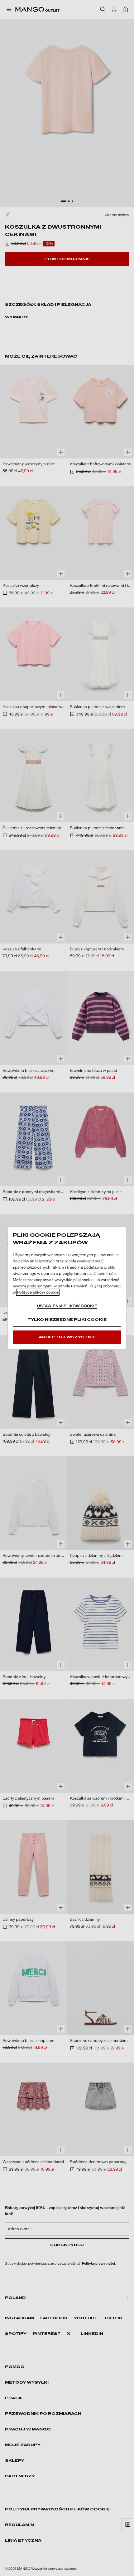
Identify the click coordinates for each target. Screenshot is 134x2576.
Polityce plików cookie (38, 1292)
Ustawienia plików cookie (67, 1306)
